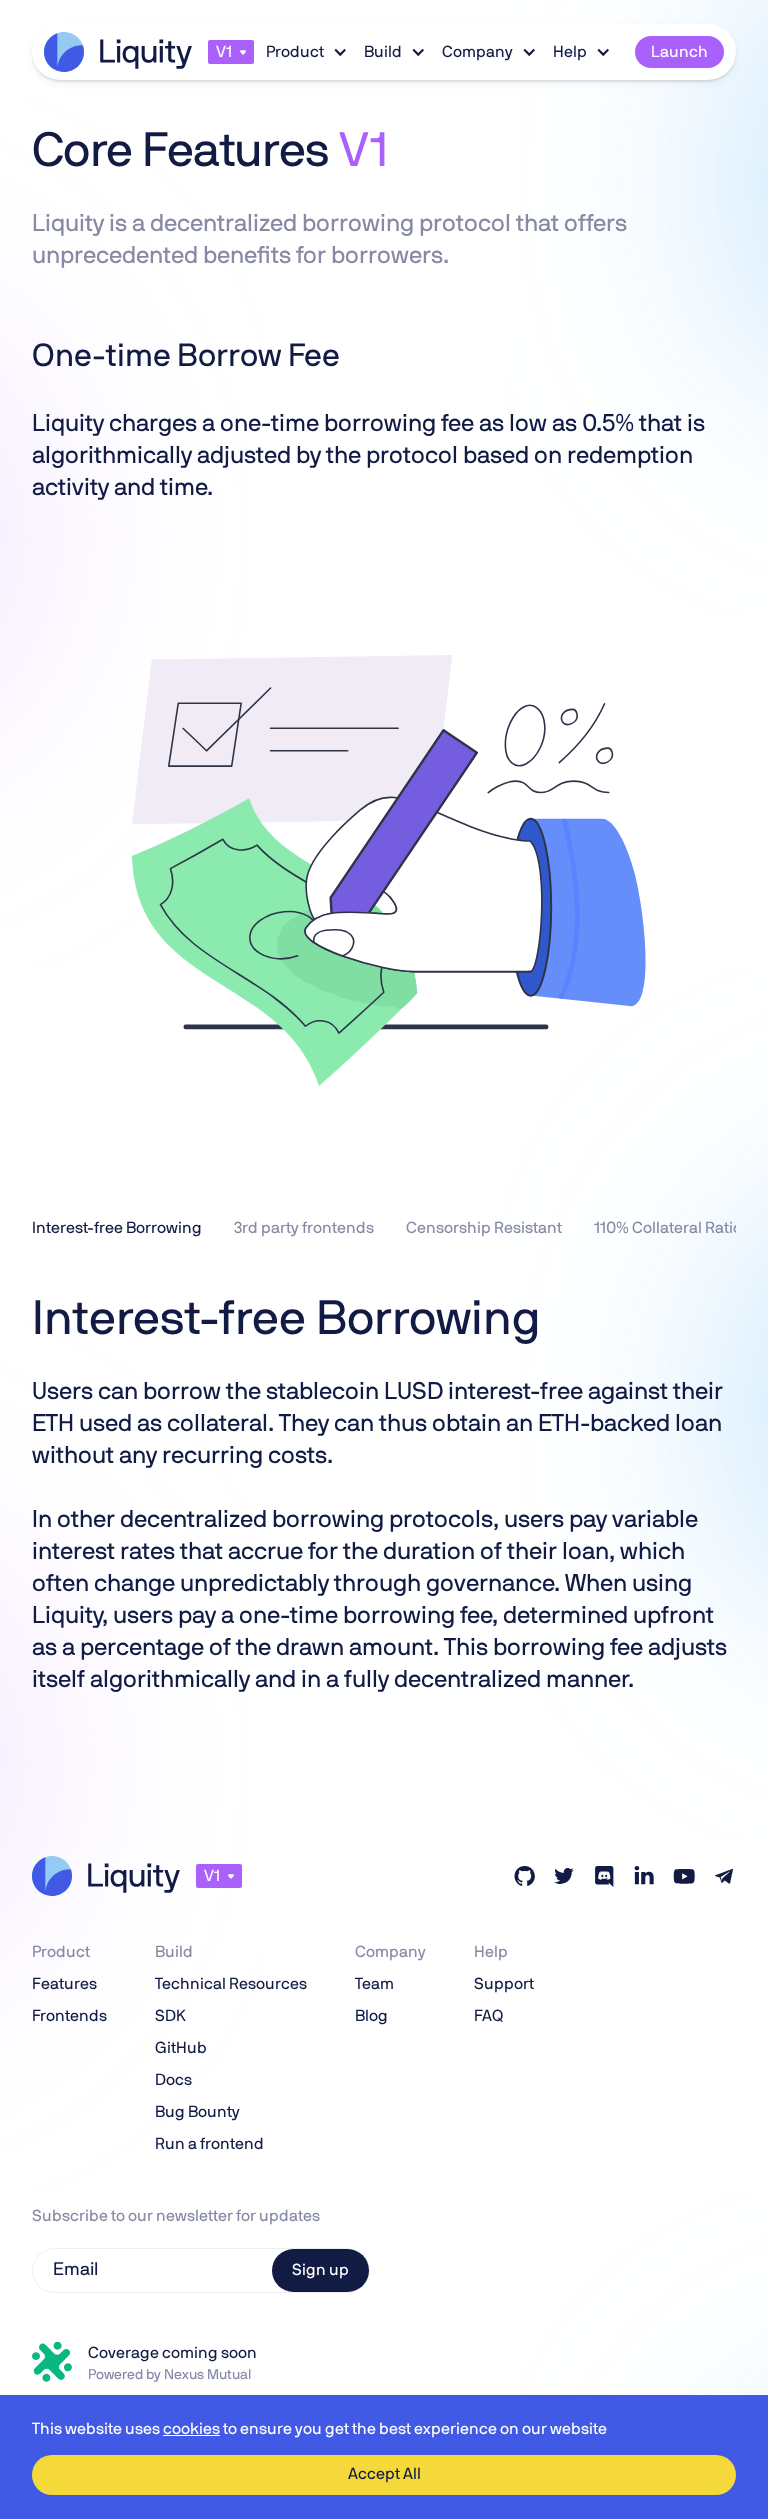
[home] (118, 52)
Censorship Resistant (484, 1228)
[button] (231, 52)
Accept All (384, 2474)
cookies (191, 2429)
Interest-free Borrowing (117, 1228)
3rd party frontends (304, 1228)
